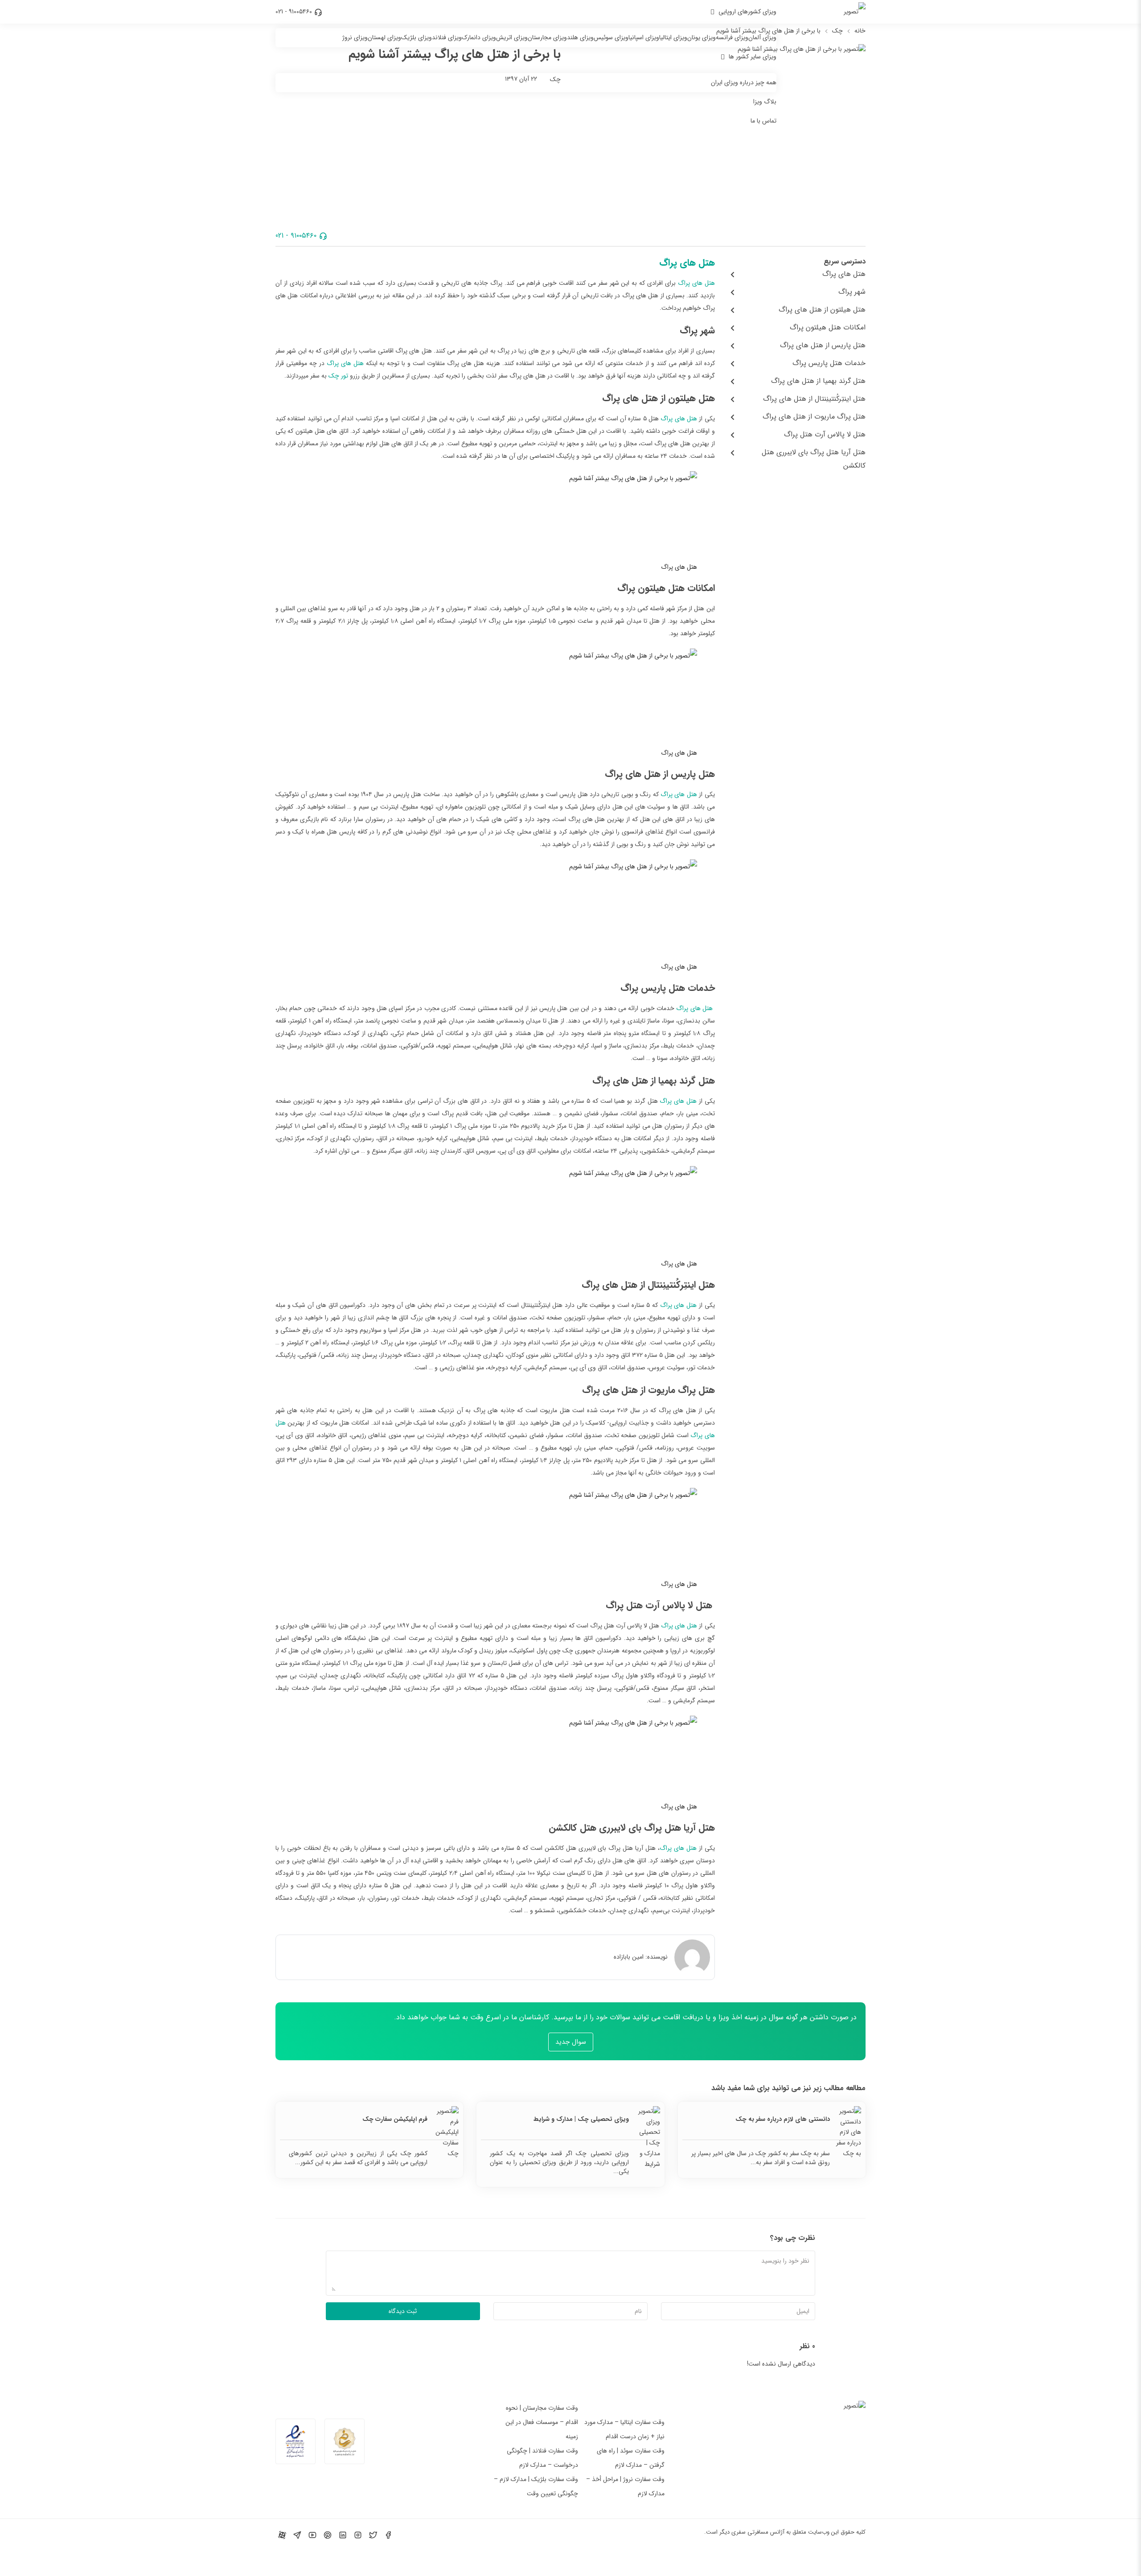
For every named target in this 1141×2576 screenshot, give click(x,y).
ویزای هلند (580, 37)
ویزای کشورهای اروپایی (747, 12)
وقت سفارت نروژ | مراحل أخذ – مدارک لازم (625, 2486)
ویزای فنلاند (447, 37)
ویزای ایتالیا (673, 37)
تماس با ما (763, 121)
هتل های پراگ (687, 263)
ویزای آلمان (762, 37)
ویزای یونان (702, 37)
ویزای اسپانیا (644, 37)
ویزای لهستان (384, 37)
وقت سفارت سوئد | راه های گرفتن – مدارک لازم (631, 2458)
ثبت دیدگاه (403, 2311)
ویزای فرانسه (732, 37)
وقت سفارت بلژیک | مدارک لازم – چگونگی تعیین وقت (536, 2486)
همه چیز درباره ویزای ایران (744, 82)
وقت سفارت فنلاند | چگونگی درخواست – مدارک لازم (542, 2458)
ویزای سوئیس (611, 37)
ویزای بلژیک (417, 37)
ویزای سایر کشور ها (753, 57)
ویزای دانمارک (479, 37)
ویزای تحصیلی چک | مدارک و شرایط (581, 2119)
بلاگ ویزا (765, 102)
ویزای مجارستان (547, 37)
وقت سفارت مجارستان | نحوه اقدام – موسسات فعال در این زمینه (542, 2422)
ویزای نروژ (355, 37)
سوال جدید (571, 2042)
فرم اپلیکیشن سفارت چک (395, 2119)
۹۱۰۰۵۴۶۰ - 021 (294, 12)
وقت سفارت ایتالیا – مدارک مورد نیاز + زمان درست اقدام (624, 2429)
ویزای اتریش (512, 37)
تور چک (338, 376)
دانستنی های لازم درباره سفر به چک (783, 2119)
